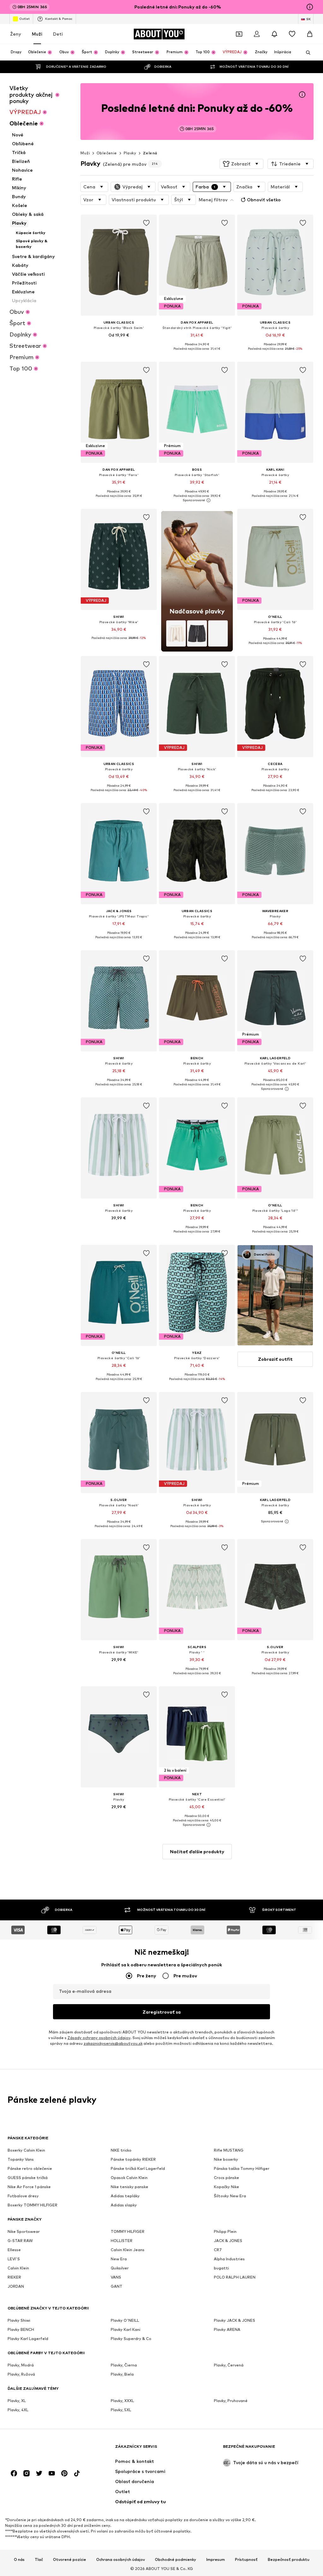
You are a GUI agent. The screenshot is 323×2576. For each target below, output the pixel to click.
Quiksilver (120, 2268)
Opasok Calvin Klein (129, 2178)
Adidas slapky (124, 2205)
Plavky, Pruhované (231, 2401)
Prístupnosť (246, 2560)
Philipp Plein (225, 2231)
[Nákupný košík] (310, 34)
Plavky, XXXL (122, 2401)
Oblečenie (107, 153)
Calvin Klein (18, 2268)
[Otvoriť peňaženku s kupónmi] (239, 34)
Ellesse (14, 2250)
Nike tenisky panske (129, 2187)
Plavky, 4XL (18, 2410)
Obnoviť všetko (264, 200)
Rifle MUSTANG (229, 2150)
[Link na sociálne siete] (14, 2473)
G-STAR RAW (20, 2241)
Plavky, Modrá (21, 2365)
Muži (37, 34)
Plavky (130, 153)
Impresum (216, 2560)
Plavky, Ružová (21, 2374)
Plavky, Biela (122, 2374)
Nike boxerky (226, 2159)
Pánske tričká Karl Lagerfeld (138, 2168)
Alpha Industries (229, 2259)
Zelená (150, 153)
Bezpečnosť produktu (289, 2560)
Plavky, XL (17, 2401)
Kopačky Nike (226, 2187)
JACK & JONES (228, 2241)
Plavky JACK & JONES (235, 2320)
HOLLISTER (122, 2241)
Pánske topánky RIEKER (133, 2159)
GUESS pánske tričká (28, 2178)
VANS (116, 2277)
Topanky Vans (21, 2159)
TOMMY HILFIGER (128, 2231)
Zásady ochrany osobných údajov (99, 2038)
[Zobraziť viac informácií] (119, 344)
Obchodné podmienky (176, 2560)
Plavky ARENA (227, 2329)
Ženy (16, 34)
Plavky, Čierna (124, 2365)
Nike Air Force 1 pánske (29, 2187)
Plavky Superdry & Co (131, 2339)
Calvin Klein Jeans (128, 2250)
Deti (58, 34)
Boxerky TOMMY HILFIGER (32, 2205)
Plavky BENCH (21, 2329)
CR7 (218, 2250)
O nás (19, 2560)
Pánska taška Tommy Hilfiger (242, 2168)
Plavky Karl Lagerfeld (28, 2339)
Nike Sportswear (24, 2231)
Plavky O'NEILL (125, 2320)
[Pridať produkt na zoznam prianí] (146, 223)
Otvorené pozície (70, 2560)
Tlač (39, 2560)
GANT (117, 2286)
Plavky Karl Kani (126, 2329)
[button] (241, 164)
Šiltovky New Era (230, 2196)
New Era (119, 2259)
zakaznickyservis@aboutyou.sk (113, 2043)
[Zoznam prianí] (292, 34)
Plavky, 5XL (121, 2410)
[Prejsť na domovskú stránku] (42, 2449)
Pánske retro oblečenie (30, 2168)
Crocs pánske (226, 2178)
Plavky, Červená (229, 2365)
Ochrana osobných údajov (120, 2560)
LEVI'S (14, 2259)
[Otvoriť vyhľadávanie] (306, 53)
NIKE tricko (121, 2150)
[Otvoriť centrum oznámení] (274, 34)
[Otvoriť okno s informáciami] (310, 7)
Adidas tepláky (125, 2196)
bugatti (221, 2268)
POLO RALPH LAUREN (235, 2277)
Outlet (24, 19)
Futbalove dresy (23, 2196)
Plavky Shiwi (19, 2320)
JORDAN (16, 2286)
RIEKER (14, 2277)
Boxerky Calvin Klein (26, 2150)
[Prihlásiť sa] (257, 34)
